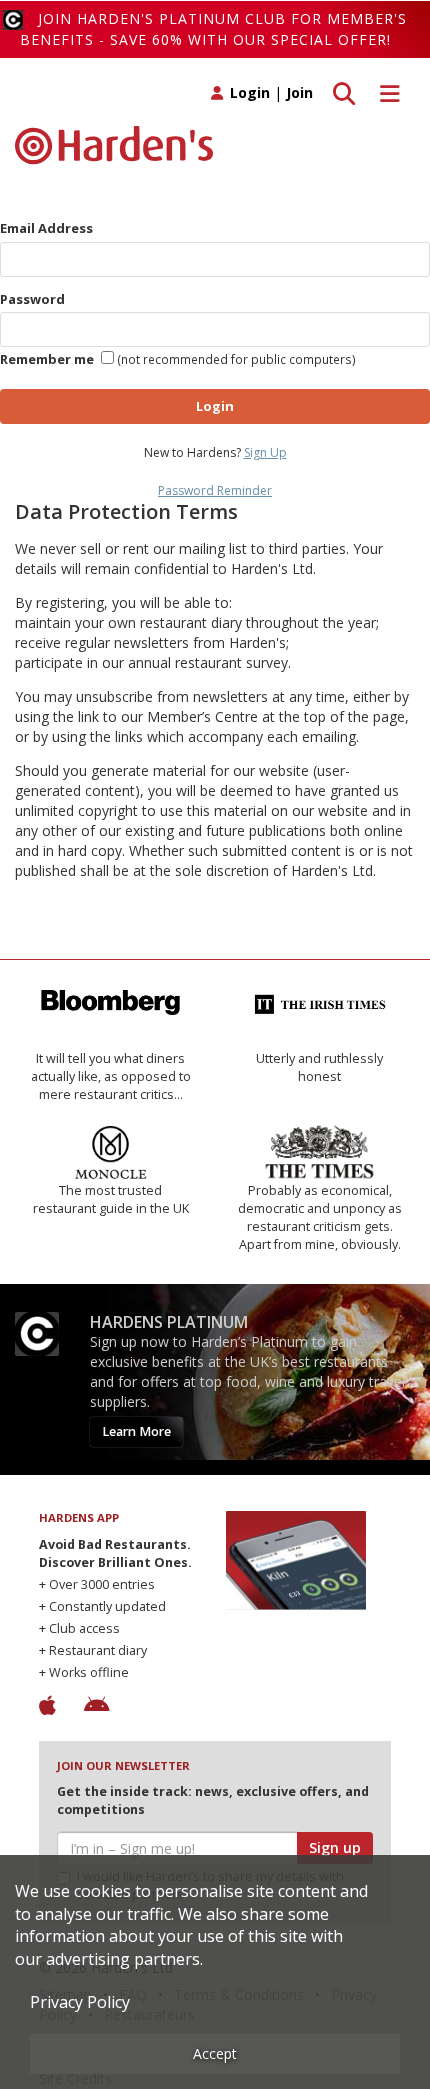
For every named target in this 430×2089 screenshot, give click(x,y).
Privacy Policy (80, 2002)
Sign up (335, 1847)
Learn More (136, 1431)
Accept (215, 2053)
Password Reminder (215, 490)
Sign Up (265, 452)
